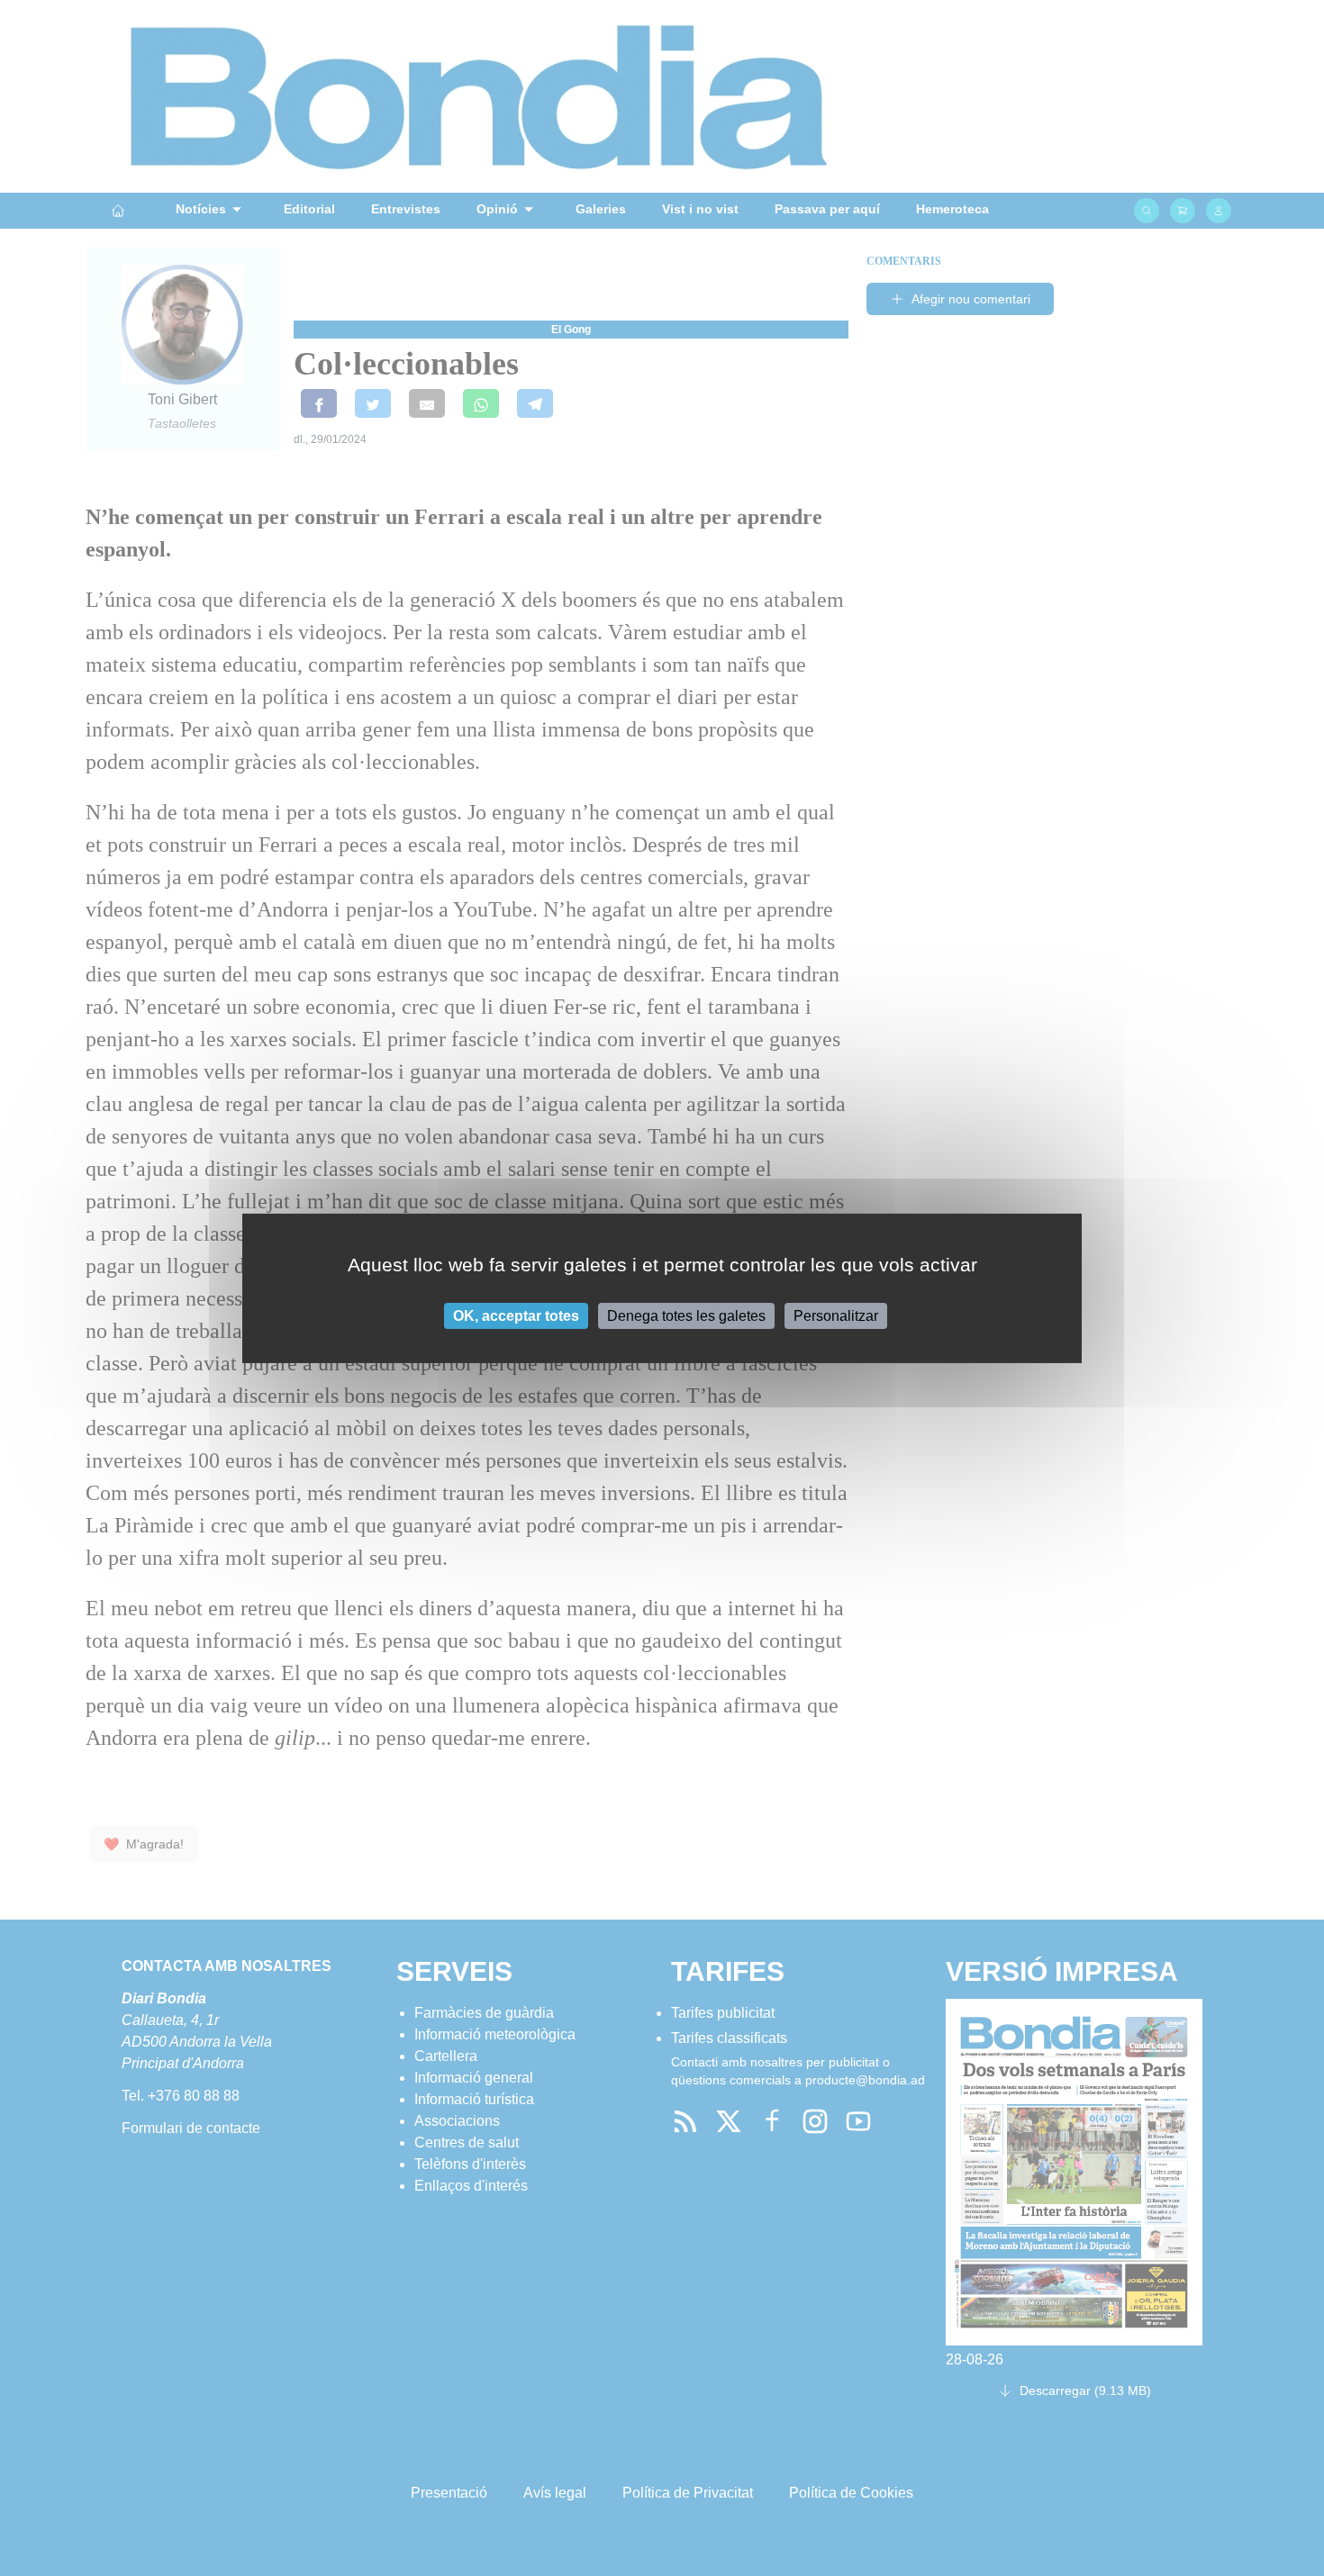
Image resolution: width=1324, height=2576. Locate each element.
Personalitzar (836, 1315)
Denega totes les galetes (686, 1315)
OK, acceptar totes (516, 1315)
